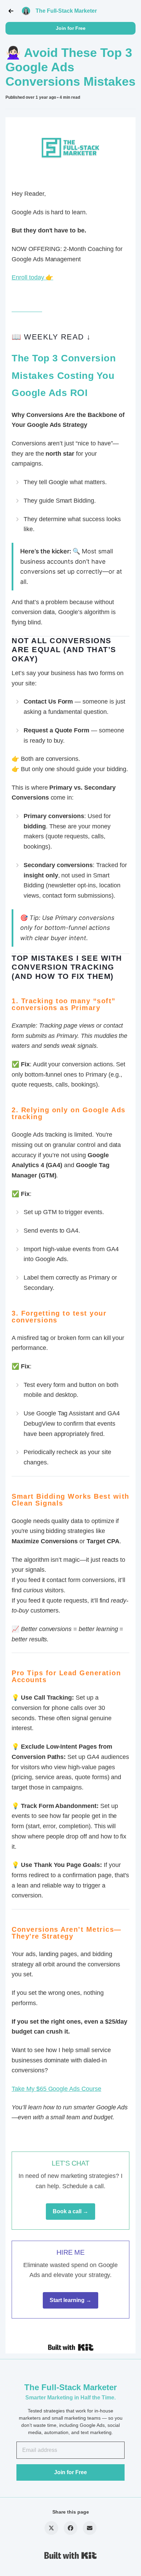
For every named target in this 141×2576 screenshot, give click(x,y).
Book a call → (70, 2211)
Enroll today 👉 (32, 277)
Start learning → (70, 2300)
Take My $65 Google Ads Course (56, 2089)
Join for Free (71, 28)
